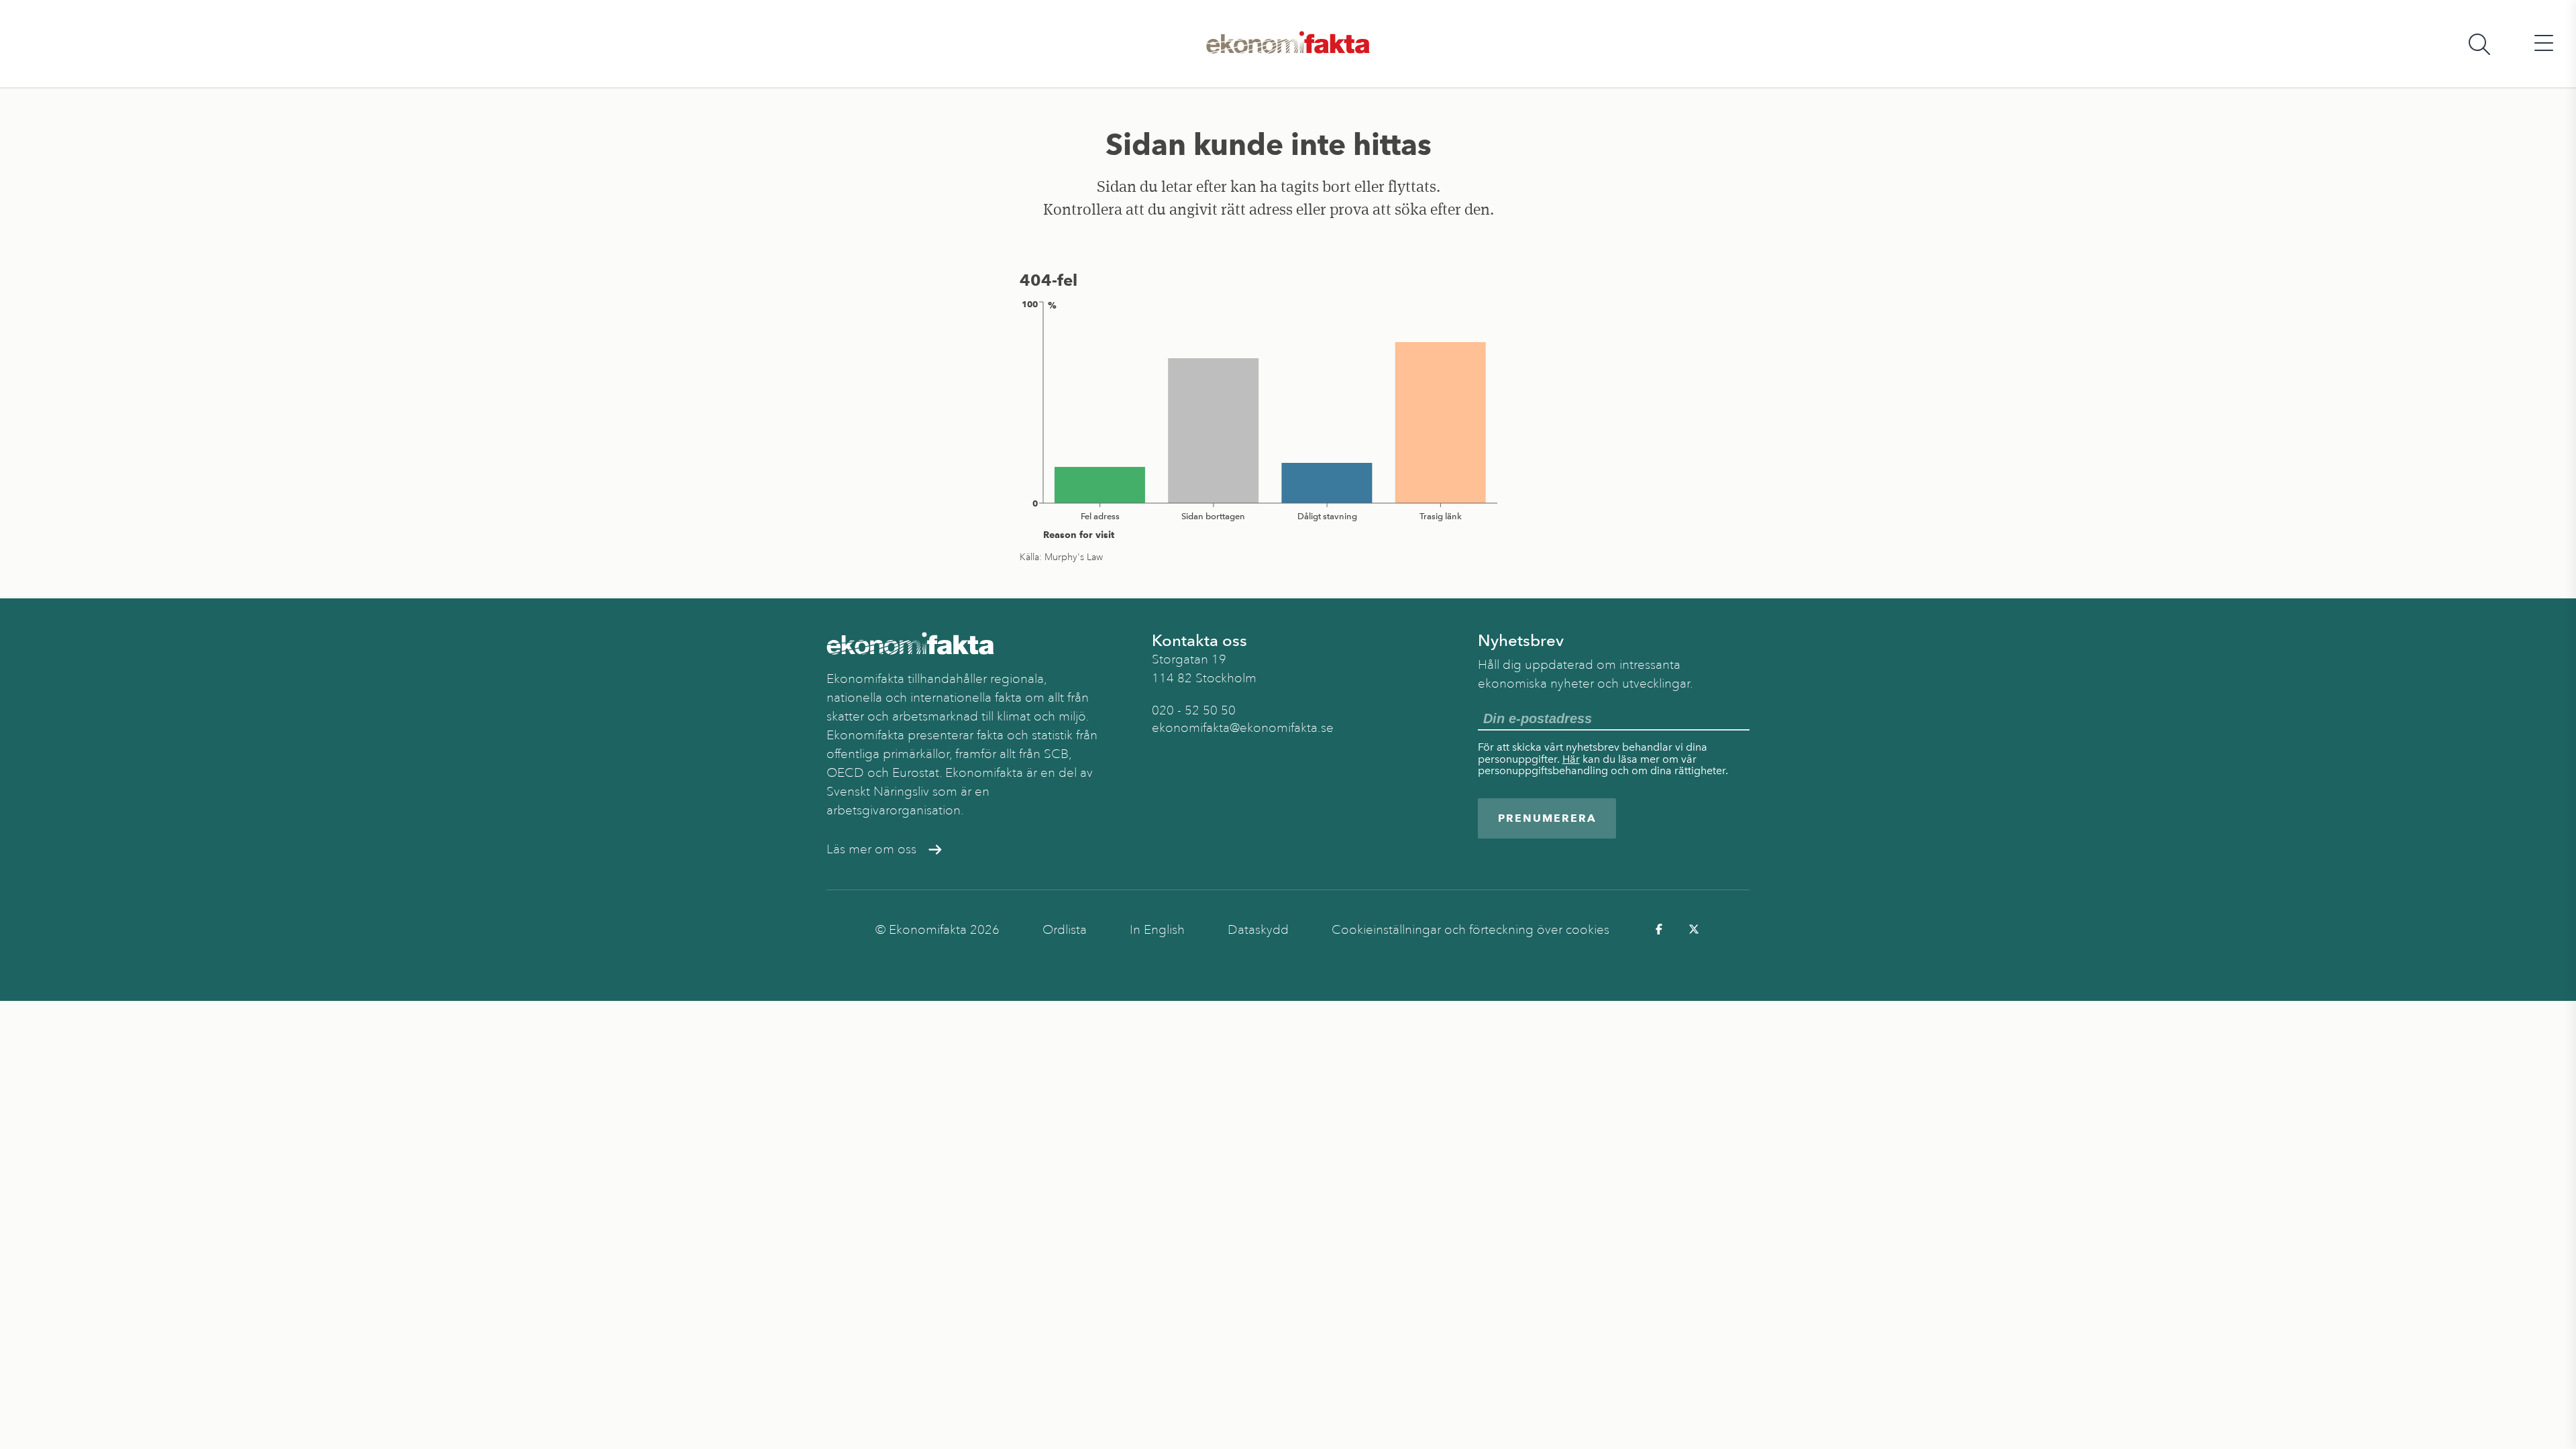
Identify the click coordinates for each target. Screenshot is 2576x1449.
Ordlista (1065, 930)
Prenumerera (1547, 818)
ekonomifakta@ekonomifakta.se (1243, 728)
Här (1571, 759)
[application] (1269, 419)
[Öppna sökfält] (2479, 44)
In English (1157, 930)
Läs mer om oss (871, 849)
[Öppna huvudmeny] (2544, 44)
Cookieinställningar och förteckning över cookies (1470, 930)
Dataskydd (1258, 930)
